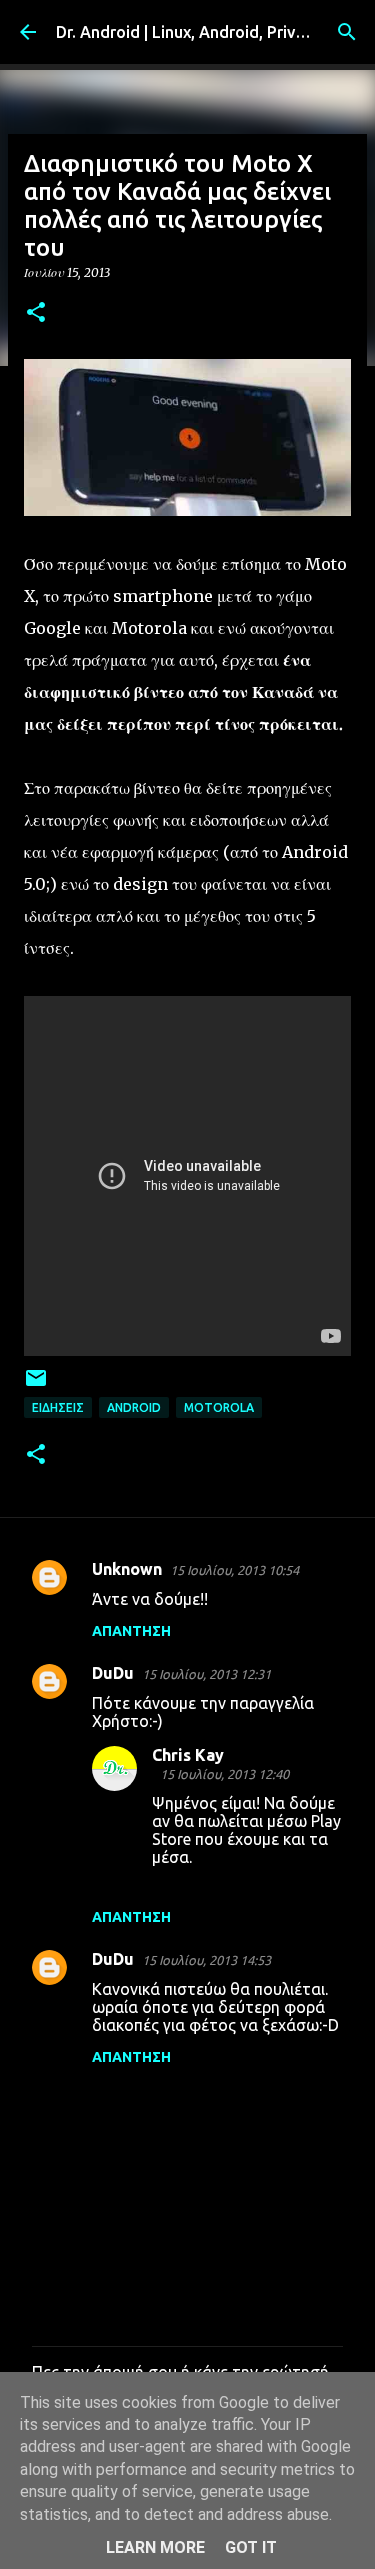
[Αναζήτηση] (347, 32)
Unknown (127, 1569)
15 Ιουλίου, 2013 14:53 (206, 1960)
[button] (36, 313)
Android (134, 1407)
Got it (251, 2547)
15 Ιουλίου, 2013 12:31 (206, 1674)
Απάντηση (131, 1631)
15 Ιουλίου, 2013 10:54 (234, 1570)
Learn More (155, 2547)
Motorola (219, 1407)
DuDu (113, 1673)
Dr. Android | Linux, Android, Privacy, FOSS (212, 32)
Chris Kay (188, 1755)
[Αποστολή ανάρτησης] (36, 1385)
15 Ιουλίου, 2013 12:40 (224, 1774)
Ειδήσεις (58, 1407)
